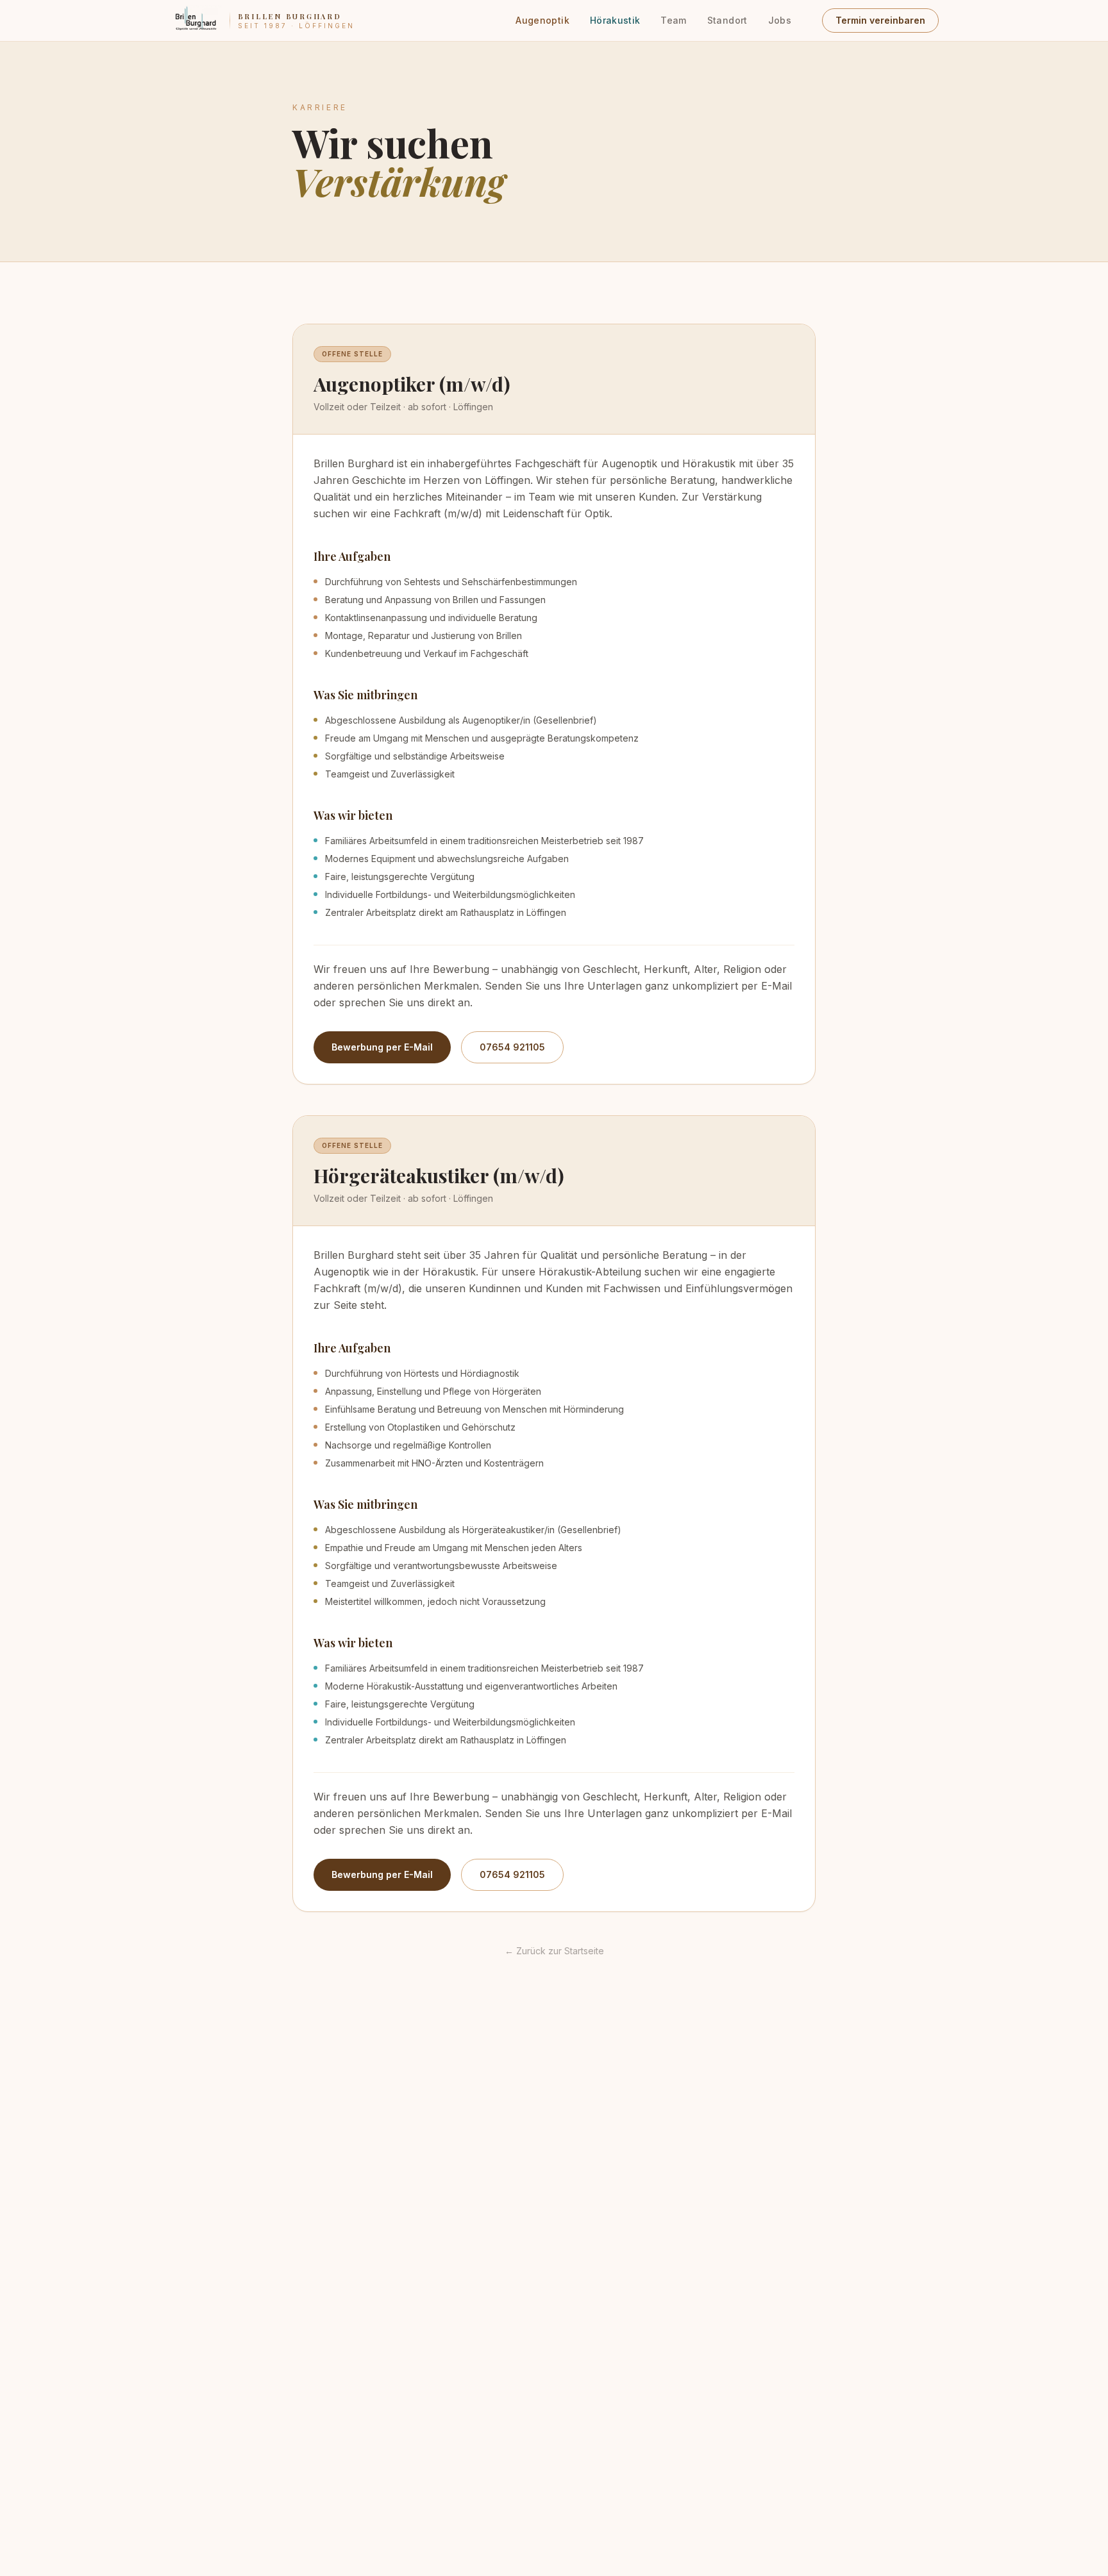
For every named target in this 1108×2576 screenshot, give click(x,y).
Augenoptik (542, 20)
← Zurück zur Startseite (554, 1951)
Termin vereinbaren (880, 20)
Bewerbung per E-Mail (382, 1047)
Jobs (780, 20)
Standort (727, 20)
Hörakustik (615, 20)
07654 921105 (512, 1047)
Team (673, 20)
